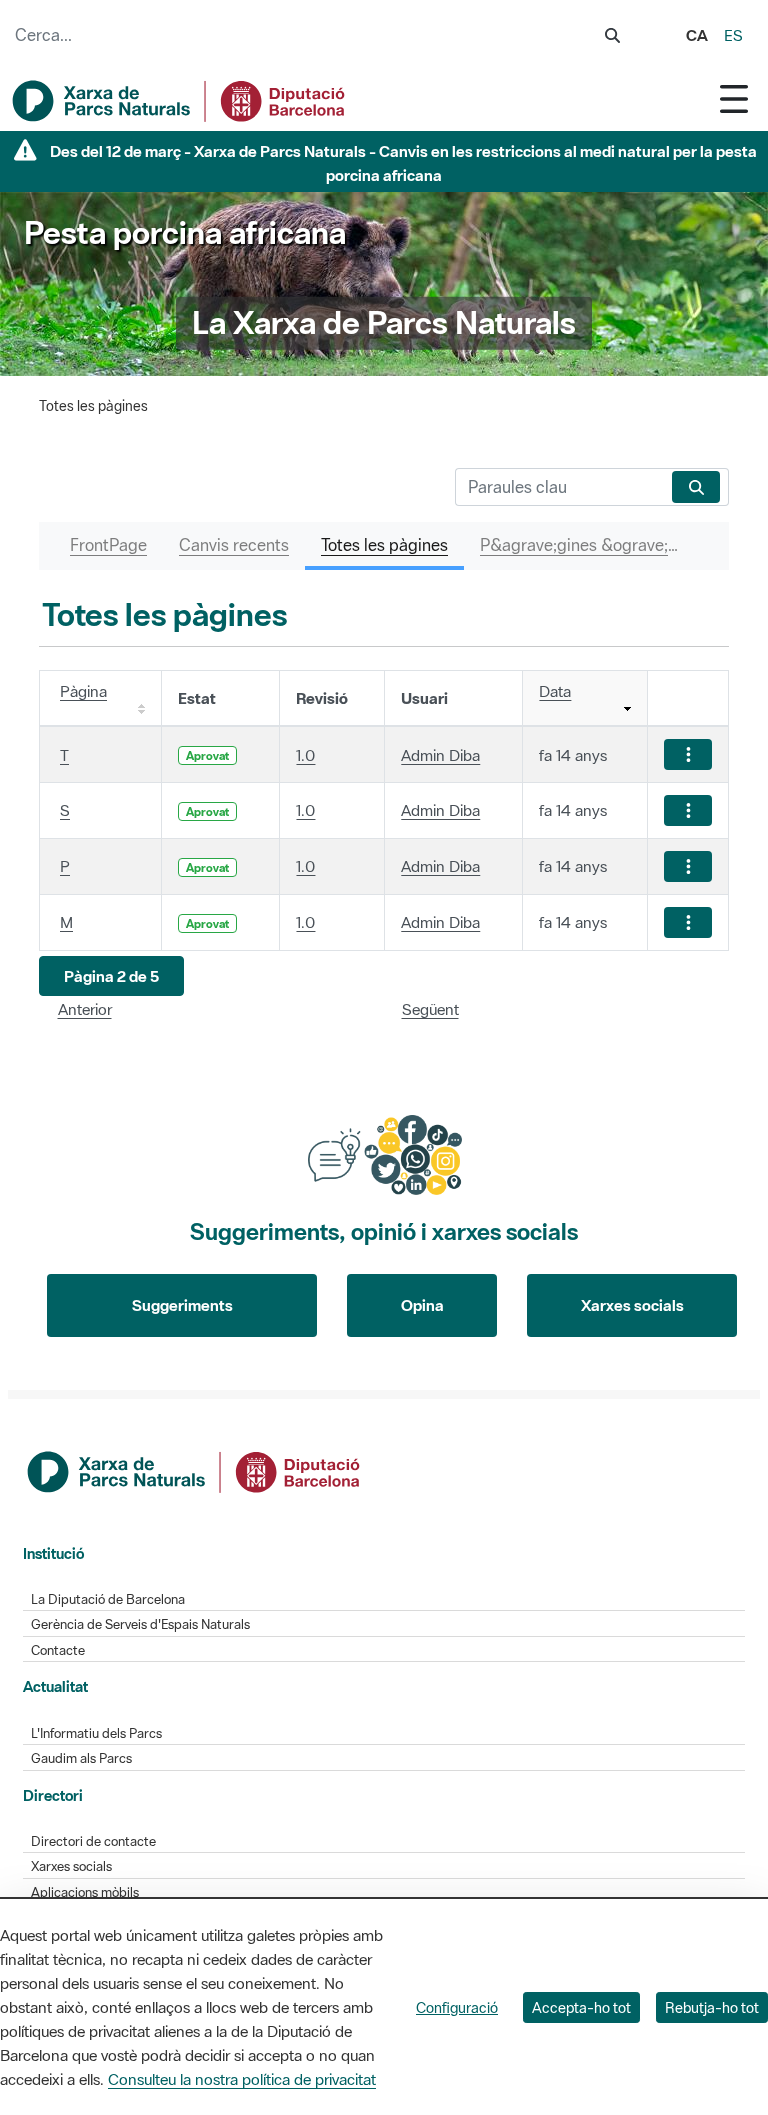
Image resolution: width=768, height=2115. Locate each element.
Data (555, 691)
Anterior (85, 1009)
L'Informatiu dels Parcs (96, 1733)
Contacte (58, 1650)
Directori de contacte (93, 1841)
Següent (430, 1009)
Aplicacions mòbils (85, 1892)
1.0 (305, 755)
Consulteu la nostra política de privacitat (242, 2079)
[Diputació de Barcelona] (195, 1470)
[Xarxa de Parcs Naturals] (180, 101)
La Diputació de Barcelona (108, 1599)
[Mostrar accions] (688, 754)
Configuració (457, 2007)
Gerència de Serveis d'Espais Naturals (140, 1624)
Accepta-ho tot (581, 2007)
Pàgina (83, 691)
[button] (111, 976)
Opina (422, 1305)
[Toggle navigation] (734, 98)
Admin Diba (440, 755)
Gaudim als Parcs (81, 1758)
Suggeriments (182, 1305)
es (733, 35)
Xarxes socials (632, 1305)
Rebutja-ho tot (712, 2007)
